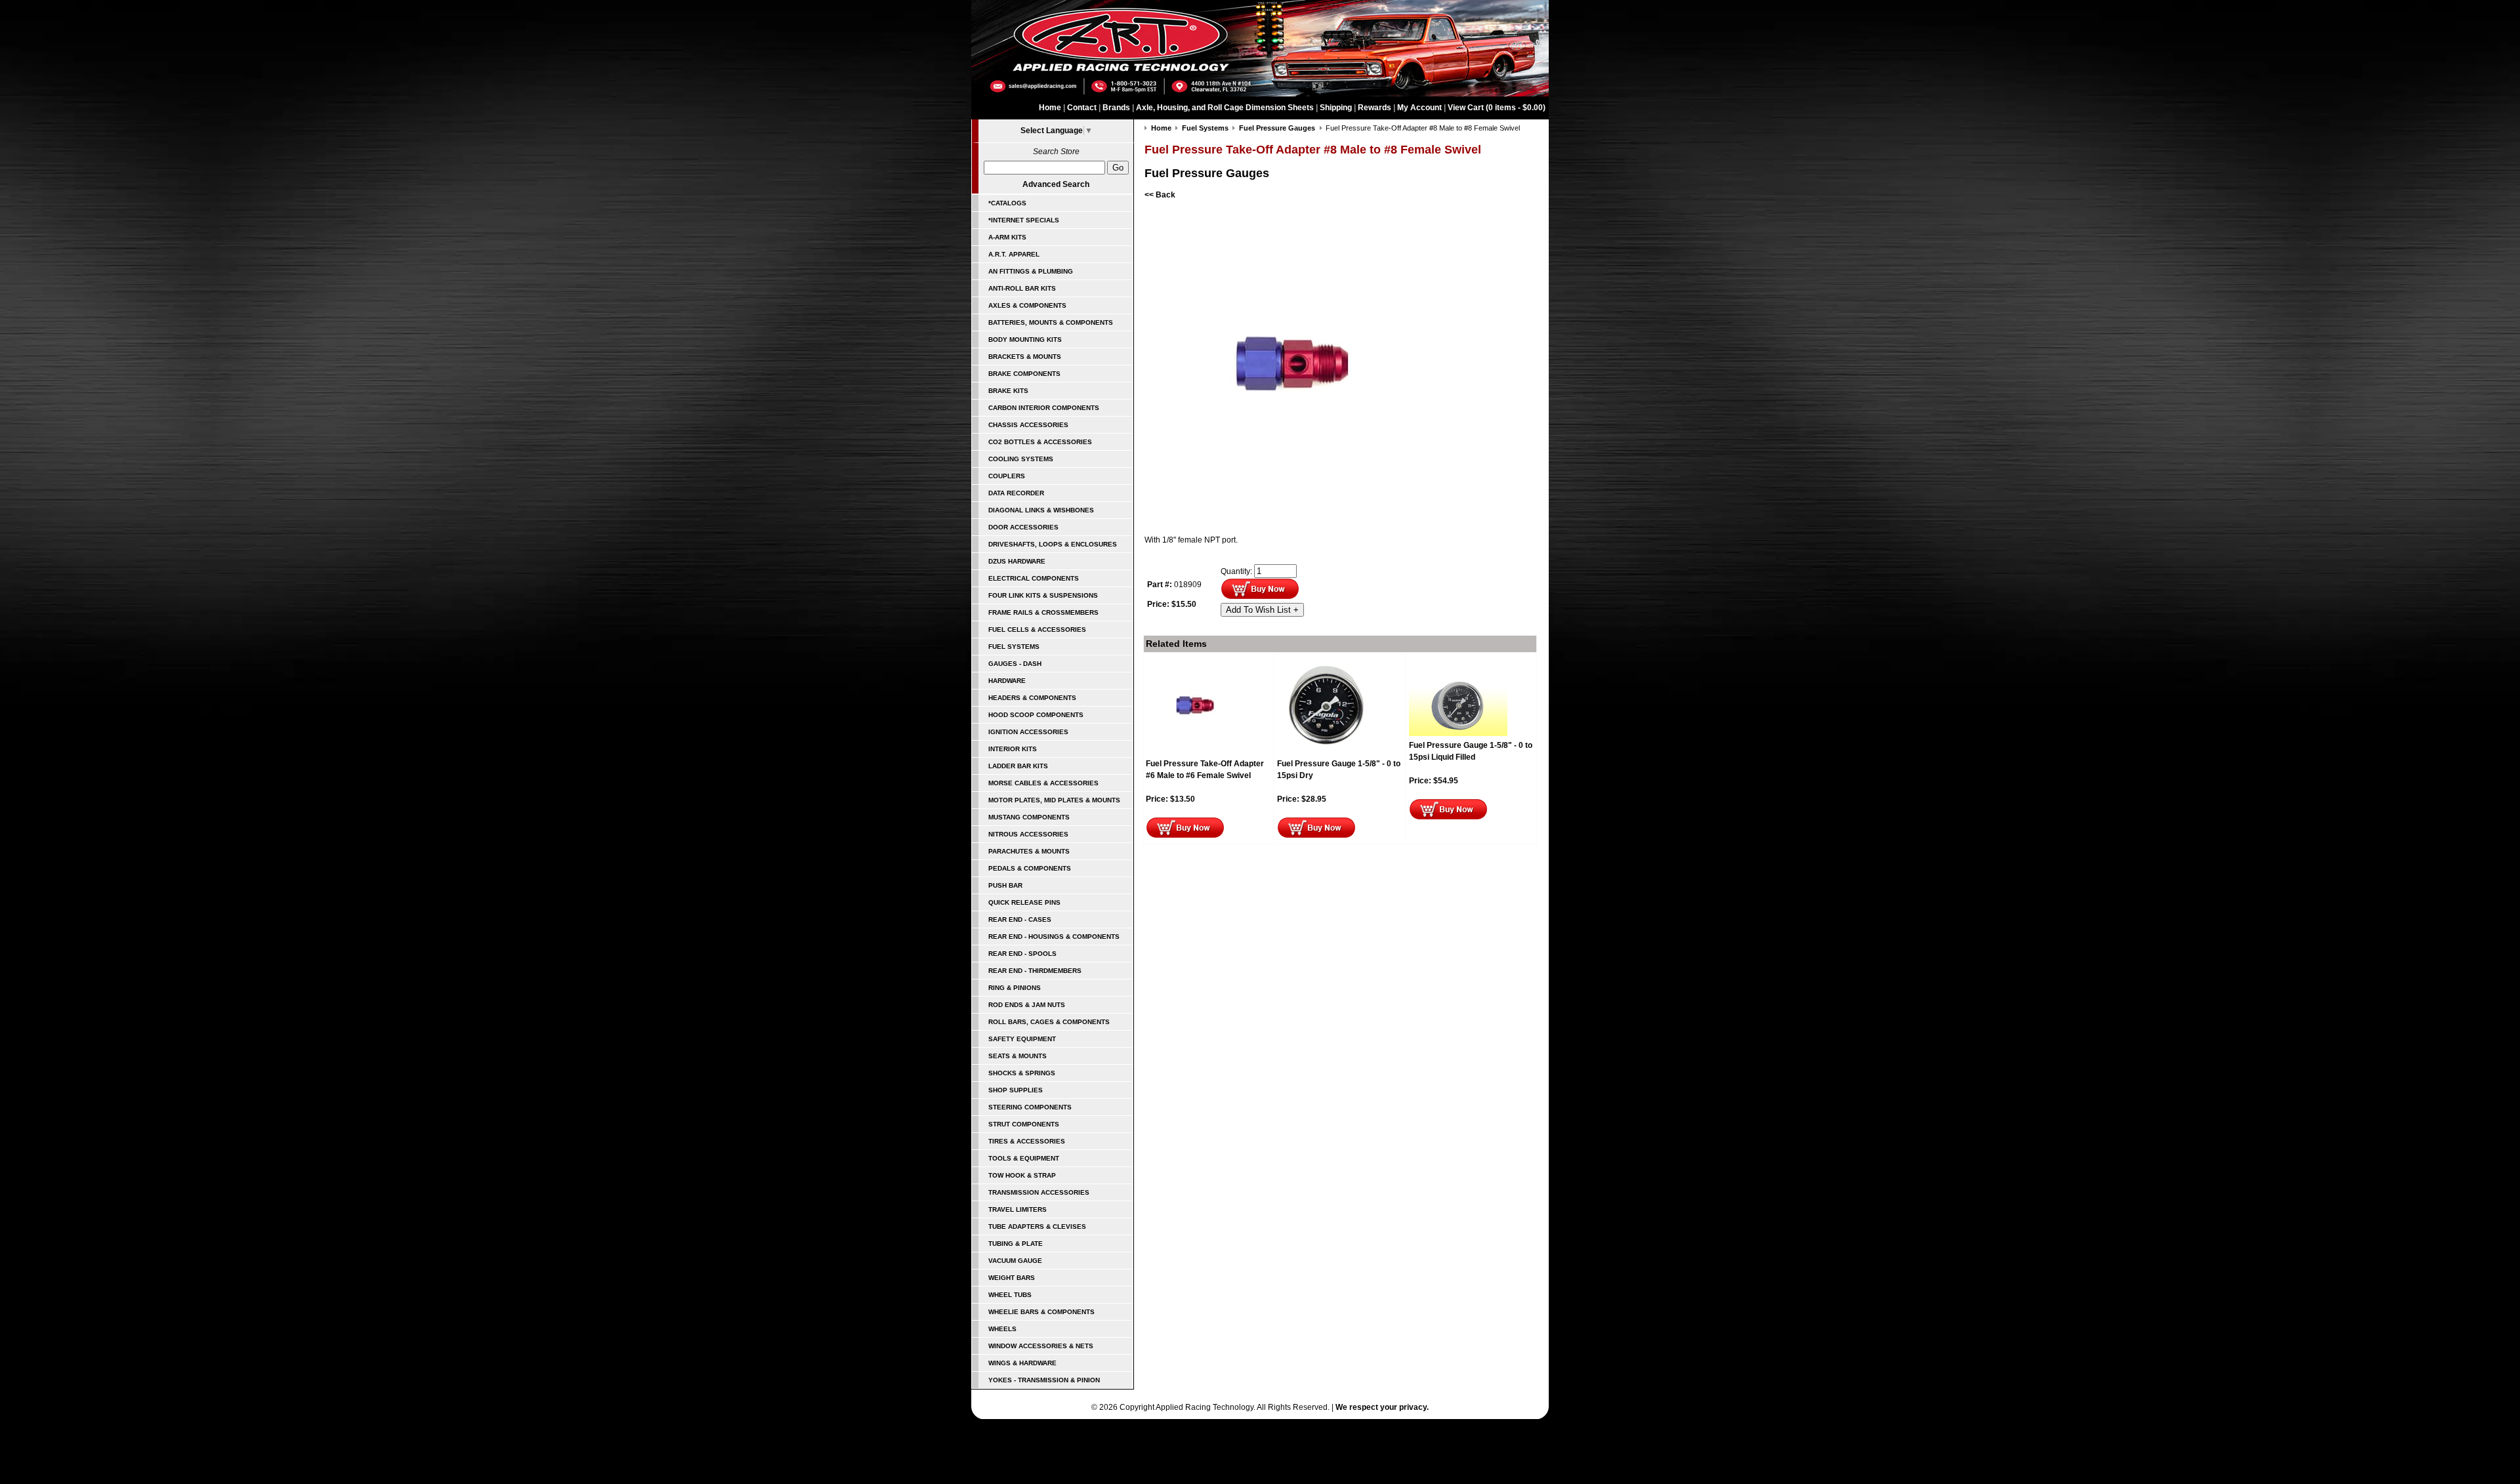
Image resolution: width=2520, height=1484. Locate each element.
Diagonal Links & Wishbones (1041, 510)
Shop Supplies (1016, 1090)
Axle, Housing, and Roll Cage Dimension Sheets (1225, 108)
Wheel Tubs (1010, 1295)
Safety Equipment (1022, 1039)
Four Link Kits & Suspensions (1043, 595)
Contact (1082, 108)
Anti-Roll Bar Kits (1022, 288)
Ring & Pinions (1015, 988)
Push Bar (1005, 885)
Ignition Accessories (1028, 732)
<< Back (1160, 195)
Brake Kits (1008, 391)
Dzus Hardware (1017, 561)
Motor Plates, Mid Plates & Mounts (1054, 800)
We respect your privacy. (1382, 1407)
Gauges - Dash (1015, 664)
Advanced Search (1056, 184)
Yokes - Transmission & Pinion (1044, 1380)
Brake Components (1024, 374)
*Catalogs (1007, 203)
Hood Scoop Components (1036, 715)
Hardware (1007, 681)
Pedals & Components (1030, 868)
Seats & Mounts (1018, 1056)
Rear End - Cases (1020, 919)
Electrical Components (1034, 578)
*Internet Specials (1024, 220)
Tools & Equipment (1024, 1158)
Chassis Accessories (1028, 425)
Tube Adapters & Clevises (1037, 1226)
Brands (1116, 108)
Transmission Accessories (1039, 1192)
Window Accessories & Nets (1041, 1346)
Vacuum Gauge (1015, 1261)
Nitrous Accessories (1028, 834)
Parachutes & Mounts (1029, 851)
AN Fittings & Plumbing (1031, 271)
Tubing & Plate (1016, 1244)
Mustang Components (1029, 817)
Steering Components (1030, 1107)
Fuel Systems (1014, 647)
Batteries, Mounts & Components (1051, 322)
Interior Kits (1013, 749)
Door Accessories (1023, 527)
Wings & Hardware (1022, 1363)
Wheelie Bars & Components (1041, 1312)
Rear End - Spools (1022, 954)
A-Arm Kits (1007, 237)
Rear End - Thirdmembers (1035, 971)
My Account (1419, 108)
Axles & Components (1027, 305)
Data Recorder (1016, 493)
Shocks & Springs (1022, 1073)
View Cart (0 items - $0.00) (1497, 108)
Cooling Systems (1021, 459)
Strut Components (1024, 1124)
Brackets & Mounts (1025, 357)
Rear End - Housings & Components (1054, 937)
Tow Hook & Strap (1022, 1175)
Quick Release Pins (1024, 902)
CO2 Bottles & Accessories (1040, 442)
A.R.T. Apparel (1014, 254)
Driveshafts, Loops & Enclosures (1053, 544)
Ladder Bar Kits (1018, 766)
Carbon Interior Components (1044, 408)
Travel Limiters (1018, 1209)
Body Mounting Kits (1025, 340)
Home (1050, 108)
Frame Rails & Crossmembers (1043, 612)
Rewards (1375, 108)
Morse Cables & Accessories (1043, 783)
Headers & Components (1032, 698)
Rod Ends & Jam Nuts (1027, 1005)
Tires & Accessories (1027, 1141)
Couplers (1007, 476)
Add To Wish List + (1262, 610)
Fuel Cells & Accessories (1037, 629)
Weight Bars (1012, 1278)
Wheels (1002, 1329)
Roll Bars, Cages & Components (1049, 1022)
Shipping (1336, 108)
